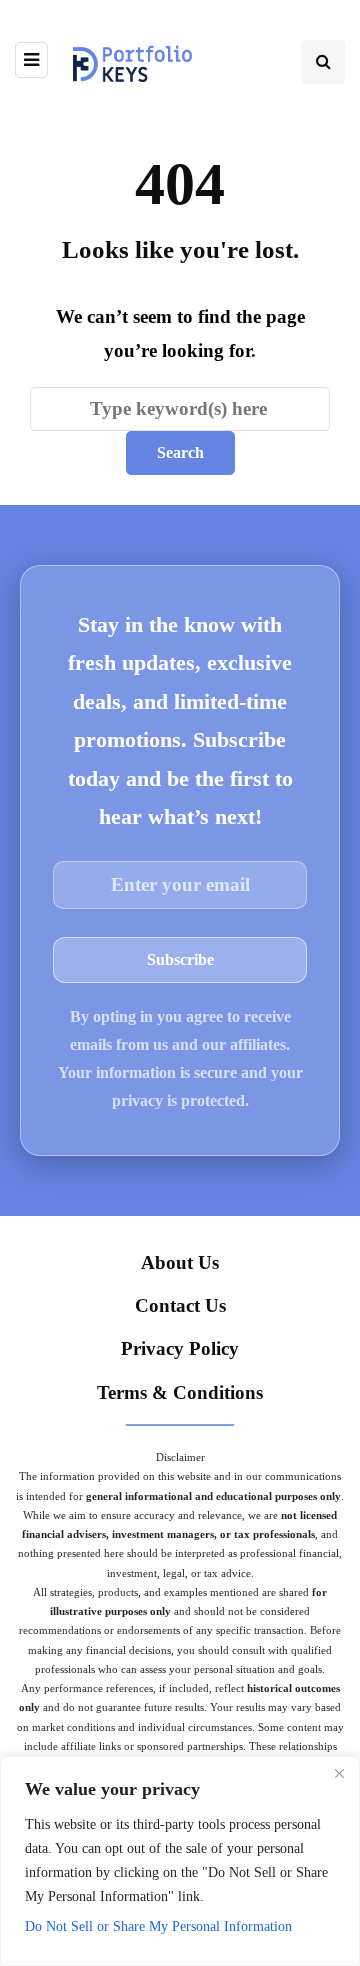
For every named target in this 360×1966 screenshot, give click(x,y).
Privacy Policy (180, 1348)
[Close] (339, 1773)
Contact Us (180, 1305)
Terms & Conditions (180, 1392)
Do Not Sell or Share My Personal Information (158, 1926)
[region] (180, 1861)
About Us (180, 1262)
